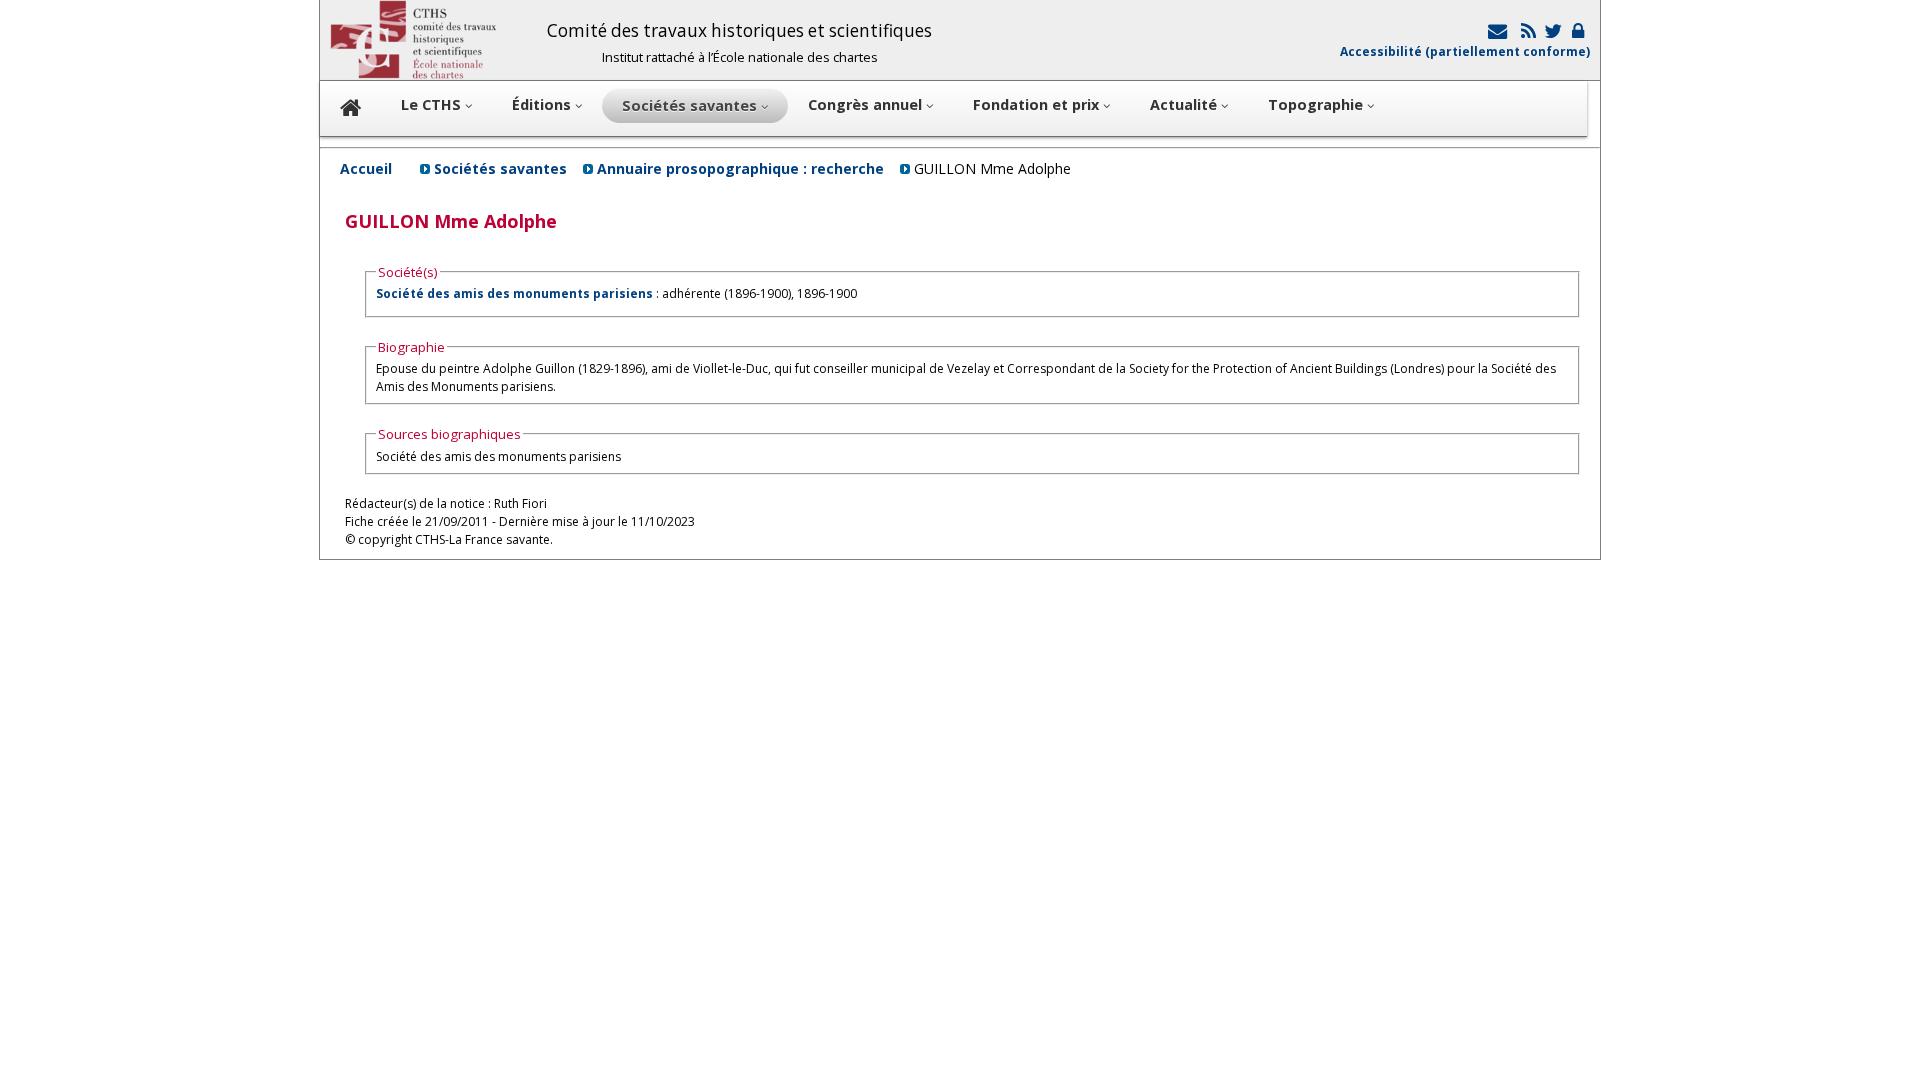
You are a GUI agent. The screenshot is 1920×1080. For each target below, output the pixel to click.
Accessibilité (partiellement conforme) (1465, 51)
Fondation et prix (1038, 104)
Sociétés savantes (500, 168)
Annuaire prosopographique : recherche (740, 168)
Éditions (543, 104)
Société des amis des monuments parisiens (514, 293)
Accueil (366, 168)
